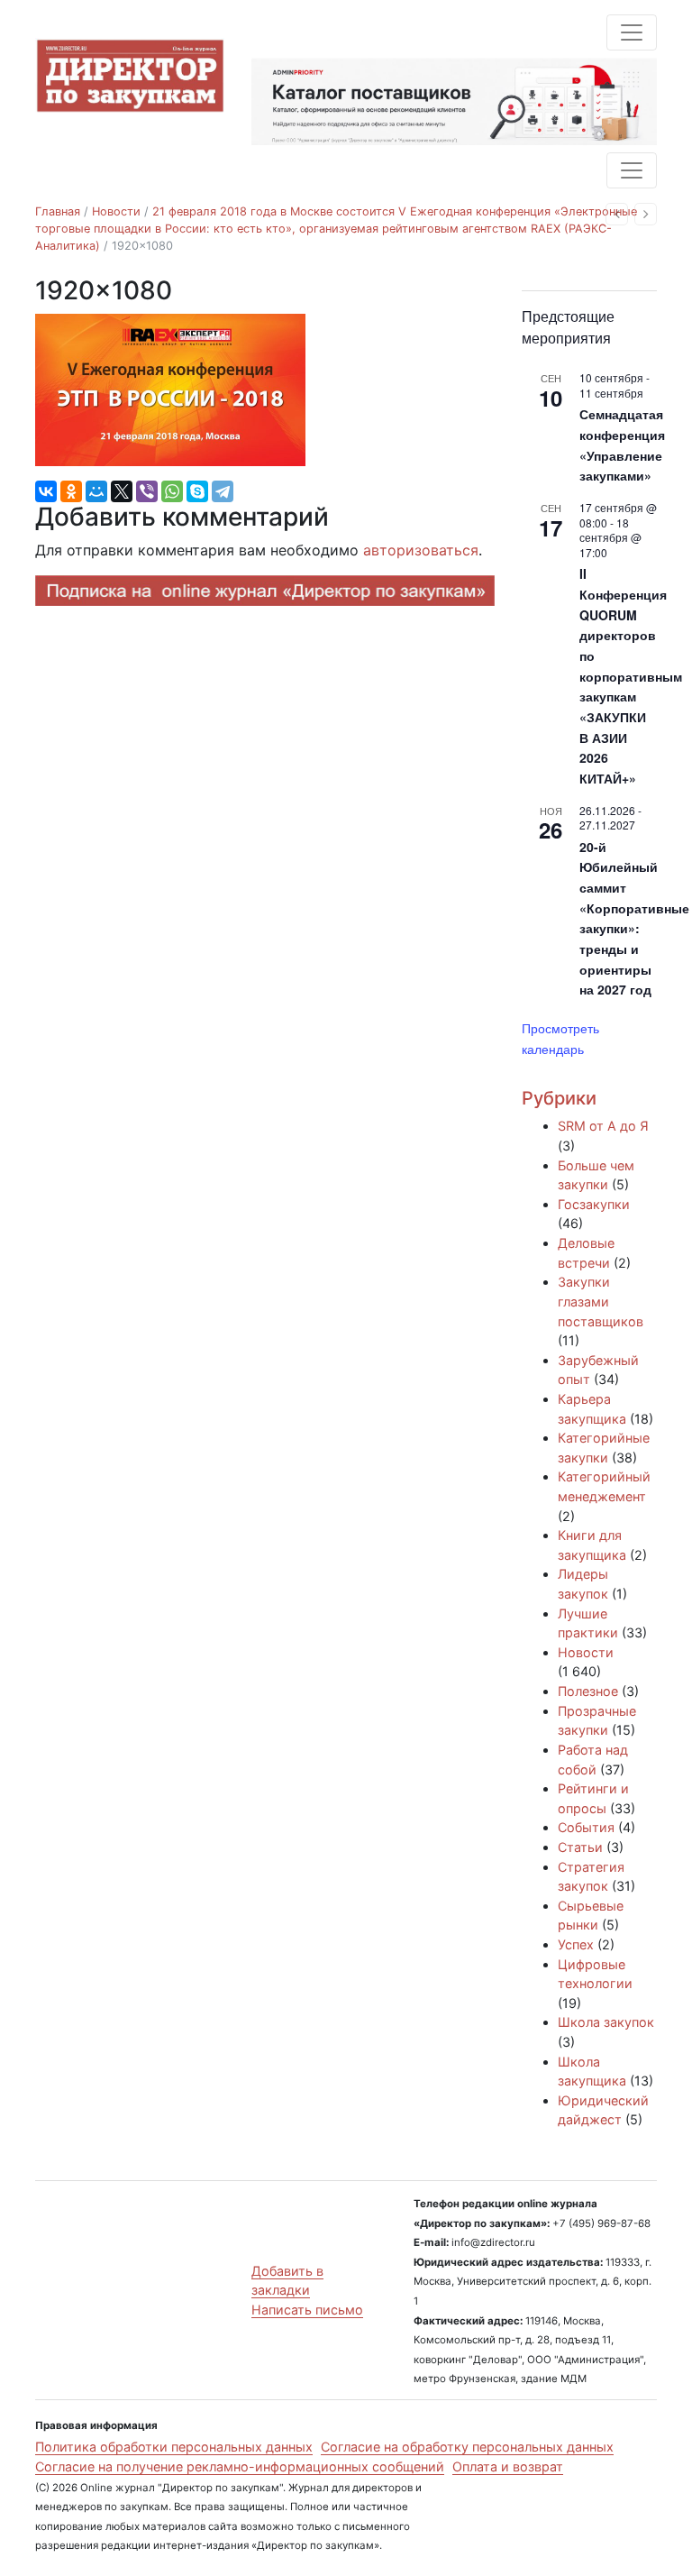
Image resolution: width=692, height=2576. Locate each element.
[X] (122, 491)
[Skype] (197, 491)
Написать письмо (307, 2310)
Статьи (580, 1847)
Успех (576, 1944)
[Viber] (147, 491)
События (586, 1827)
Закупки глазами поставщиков (601, 1301)
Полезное (588, 1691)
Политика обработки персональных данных (174, 2447)
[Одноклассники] (71, 491)
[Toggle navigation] (632, 32)
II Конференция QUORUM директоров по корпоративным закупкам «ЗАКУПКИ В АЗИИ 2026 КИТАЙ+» (631, 676)
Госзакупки (594, 1204)
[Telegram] (223, 491)
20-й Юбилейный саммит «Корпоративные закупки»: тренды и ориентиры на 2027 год (634, 918)
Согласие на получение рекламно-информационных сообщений (240, 2466)
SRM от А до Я (603, 1126)
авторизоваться (421, 550)
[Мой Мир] (96, 491)
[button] (617, 214)
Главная (58, 211)
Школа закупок (606, 2022)
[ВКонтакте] (46, 491)
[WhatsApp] (172, 491)
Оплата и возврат (508, 2466)
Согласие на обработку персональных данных (467, 2447)
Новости (116, 211)
